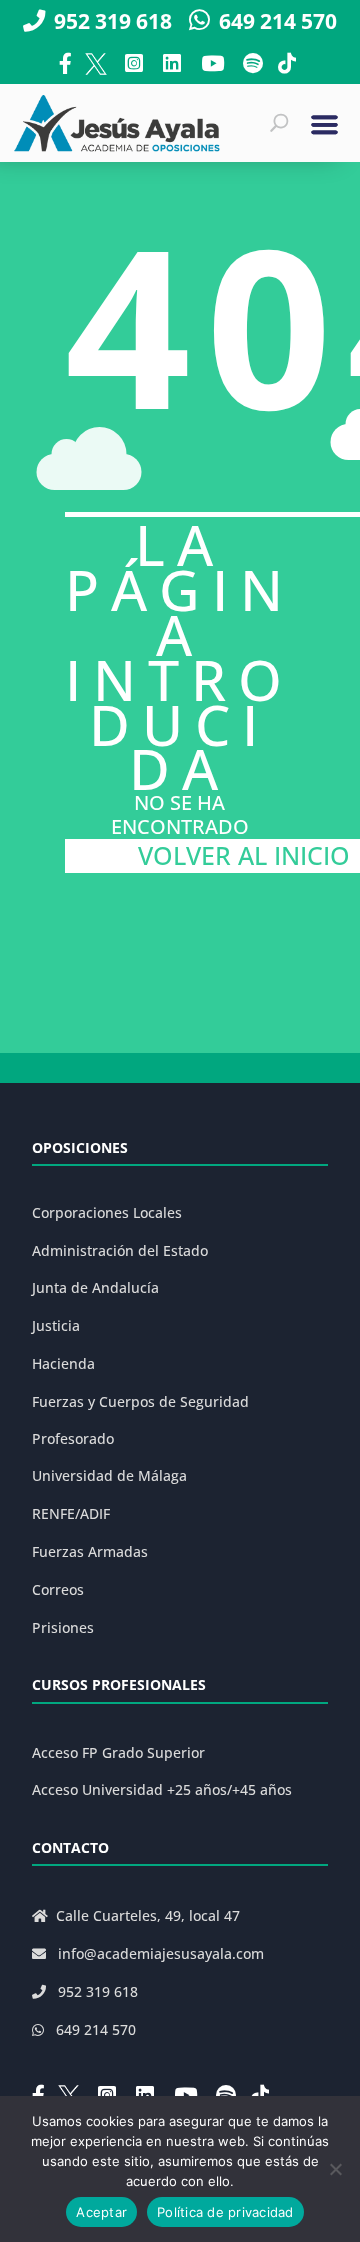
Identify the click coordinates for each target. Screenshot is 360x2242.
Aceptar (101, 2212)
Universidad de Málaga (109, 1475)
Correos (58, 1589)
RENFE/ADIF (71, 1513)
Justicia (56, 1325)
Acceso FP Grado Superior (118, 1752)
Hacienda (63, 1363)
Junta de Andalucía (95, 1287)
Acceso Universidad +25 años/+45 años (162, 1789)
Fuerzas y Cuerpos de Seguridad (140, 1401)
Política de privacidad (225, 2212)
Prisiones (63, 1627)
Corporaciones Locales (107, 1212)
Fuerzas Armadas (90, 1551)
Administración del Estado (120, 1250)
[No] (335, 2169)
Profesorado (73, 1438)
